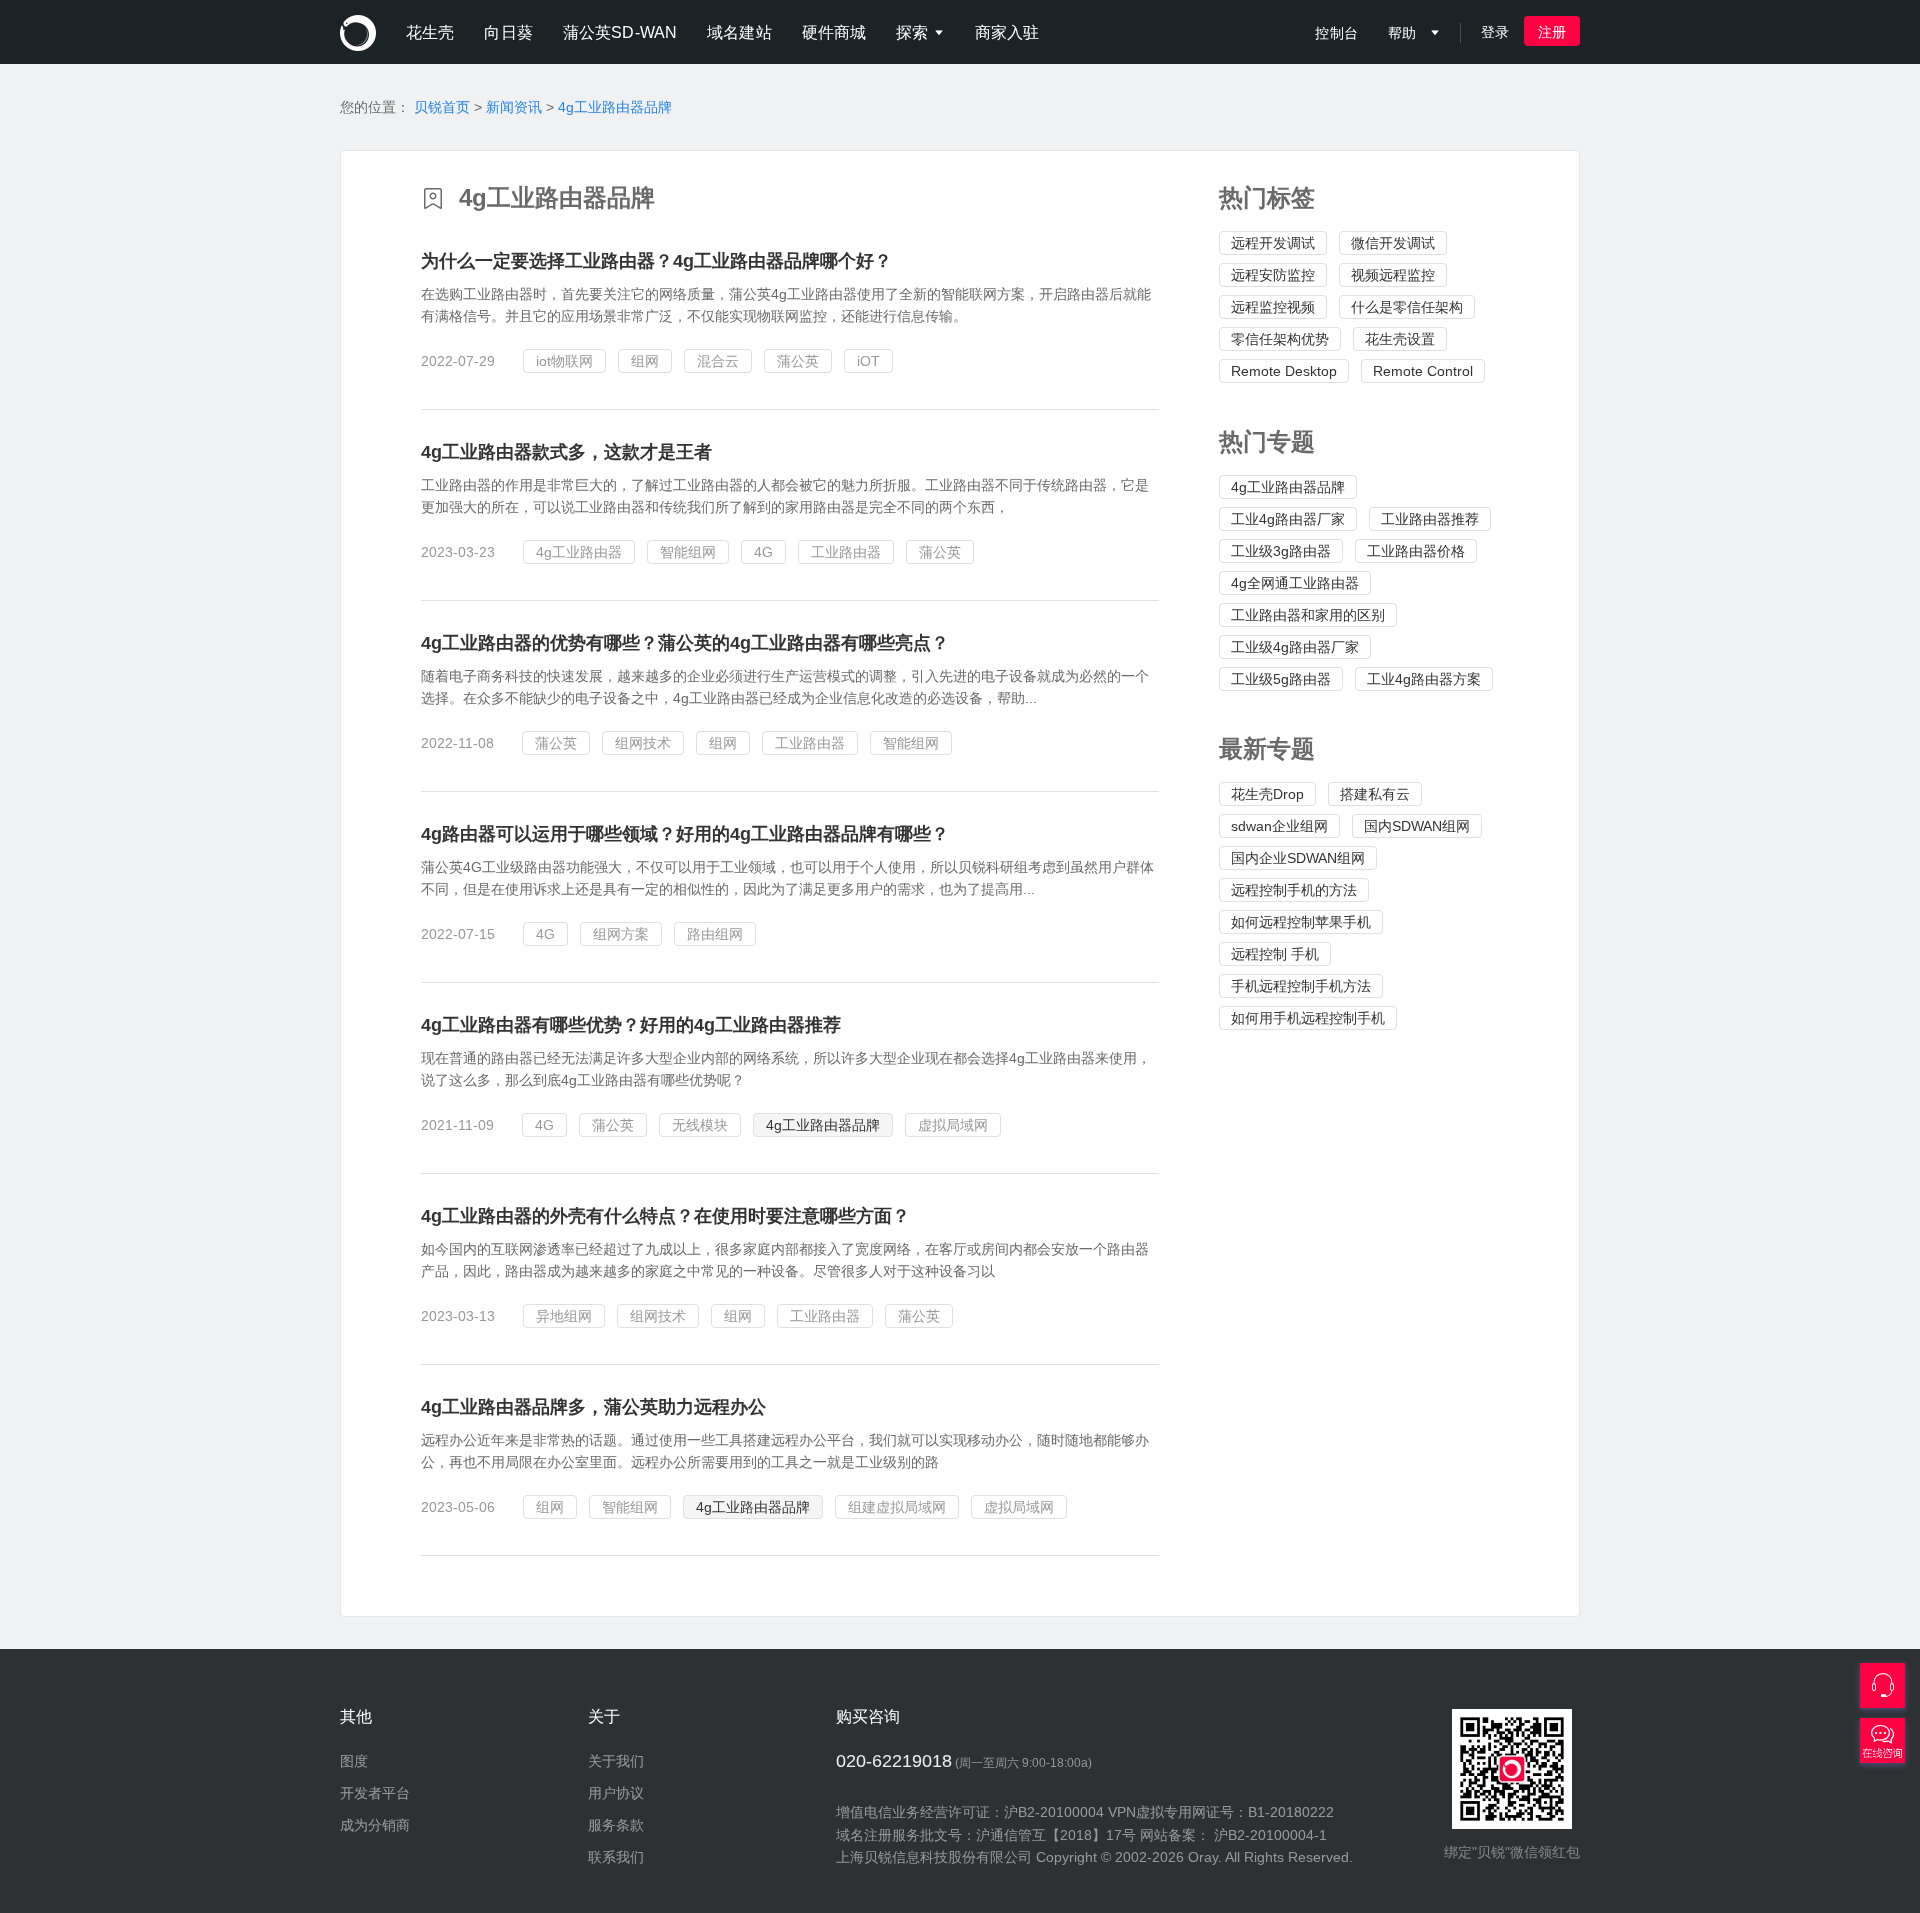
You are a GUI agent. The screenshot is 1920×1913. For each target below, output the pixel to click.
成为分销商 (375, 1825)
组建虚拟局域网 (897, 1507)
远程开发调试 (1273, 243)
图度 (354, 1761)
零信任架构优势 (1280, 339)
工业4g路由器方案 (1424, 679)
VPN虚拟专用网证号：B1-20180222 (1221, 1812)
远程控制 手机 (1275, 954)
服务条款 (616, 1825)
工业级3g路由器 (1281, 551)
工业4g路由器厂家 (1288, 519)
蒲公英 (798, 361)
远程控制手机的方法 (1294, 890)
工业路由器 (846, 552)
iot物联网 (564, 361)
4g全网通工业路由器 (1295, 583)
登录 (1495, 32)
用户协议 (616, 1793)
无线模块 (700, 1125)
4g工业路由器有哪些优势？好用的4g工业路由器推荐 (631, 1025)
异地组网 (564, 1316)
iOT (868, 361)
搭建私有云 (1375, 794)
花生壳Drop (1267, 794)
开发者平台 (375, 1793)
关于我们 (616, 1761)
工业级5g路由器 (1281, 679)
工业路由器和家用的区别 (1308, 615)
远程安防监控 (1273, 275)
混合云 (718, 361)
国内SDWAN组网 (1417, 826)
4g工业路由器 (579, 552)
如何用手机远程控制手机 (1308, 1018)
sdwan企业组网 (1279, 826)
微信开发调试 (1393, 243)
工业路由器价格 (1416, 551)
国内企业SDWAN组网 (1298, 858)
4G (763, 552)
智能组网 (688, 552)
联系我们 (616, 1857)
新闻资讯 (514, 107)
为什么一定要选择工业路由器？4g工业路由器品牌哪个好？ (656, 261)
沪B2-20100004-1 (1270, 1835)
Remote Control (1423, 371)
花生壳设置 (1400, 339)
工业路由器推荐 (1430, 519)
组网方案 (621, 934)
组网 (645, 361)
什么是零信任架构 (1407, 307)
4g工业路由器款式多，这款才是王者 (566, 452)
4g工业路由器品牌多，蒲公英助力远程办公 (593, 1407)
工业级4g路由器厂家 (1295, 647)
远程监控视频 (1273, 307)
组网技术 (643, 743)
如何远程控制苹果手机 (1301, 922)
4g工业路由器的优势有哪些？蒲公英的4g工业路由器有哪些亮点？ (685, 643)
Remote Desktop (1284, 371)
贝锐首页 (442, 107)
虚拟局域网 (953, 1125)
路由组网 (715, 934)
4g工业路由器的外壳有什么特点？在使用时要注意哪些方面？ (665, 1216)
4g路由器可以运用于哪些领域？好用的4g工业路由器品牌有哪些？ (685, 834)
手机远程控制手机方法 (1301, 986)
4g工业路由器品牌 (615, 107)
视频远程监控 (1393, 275)
